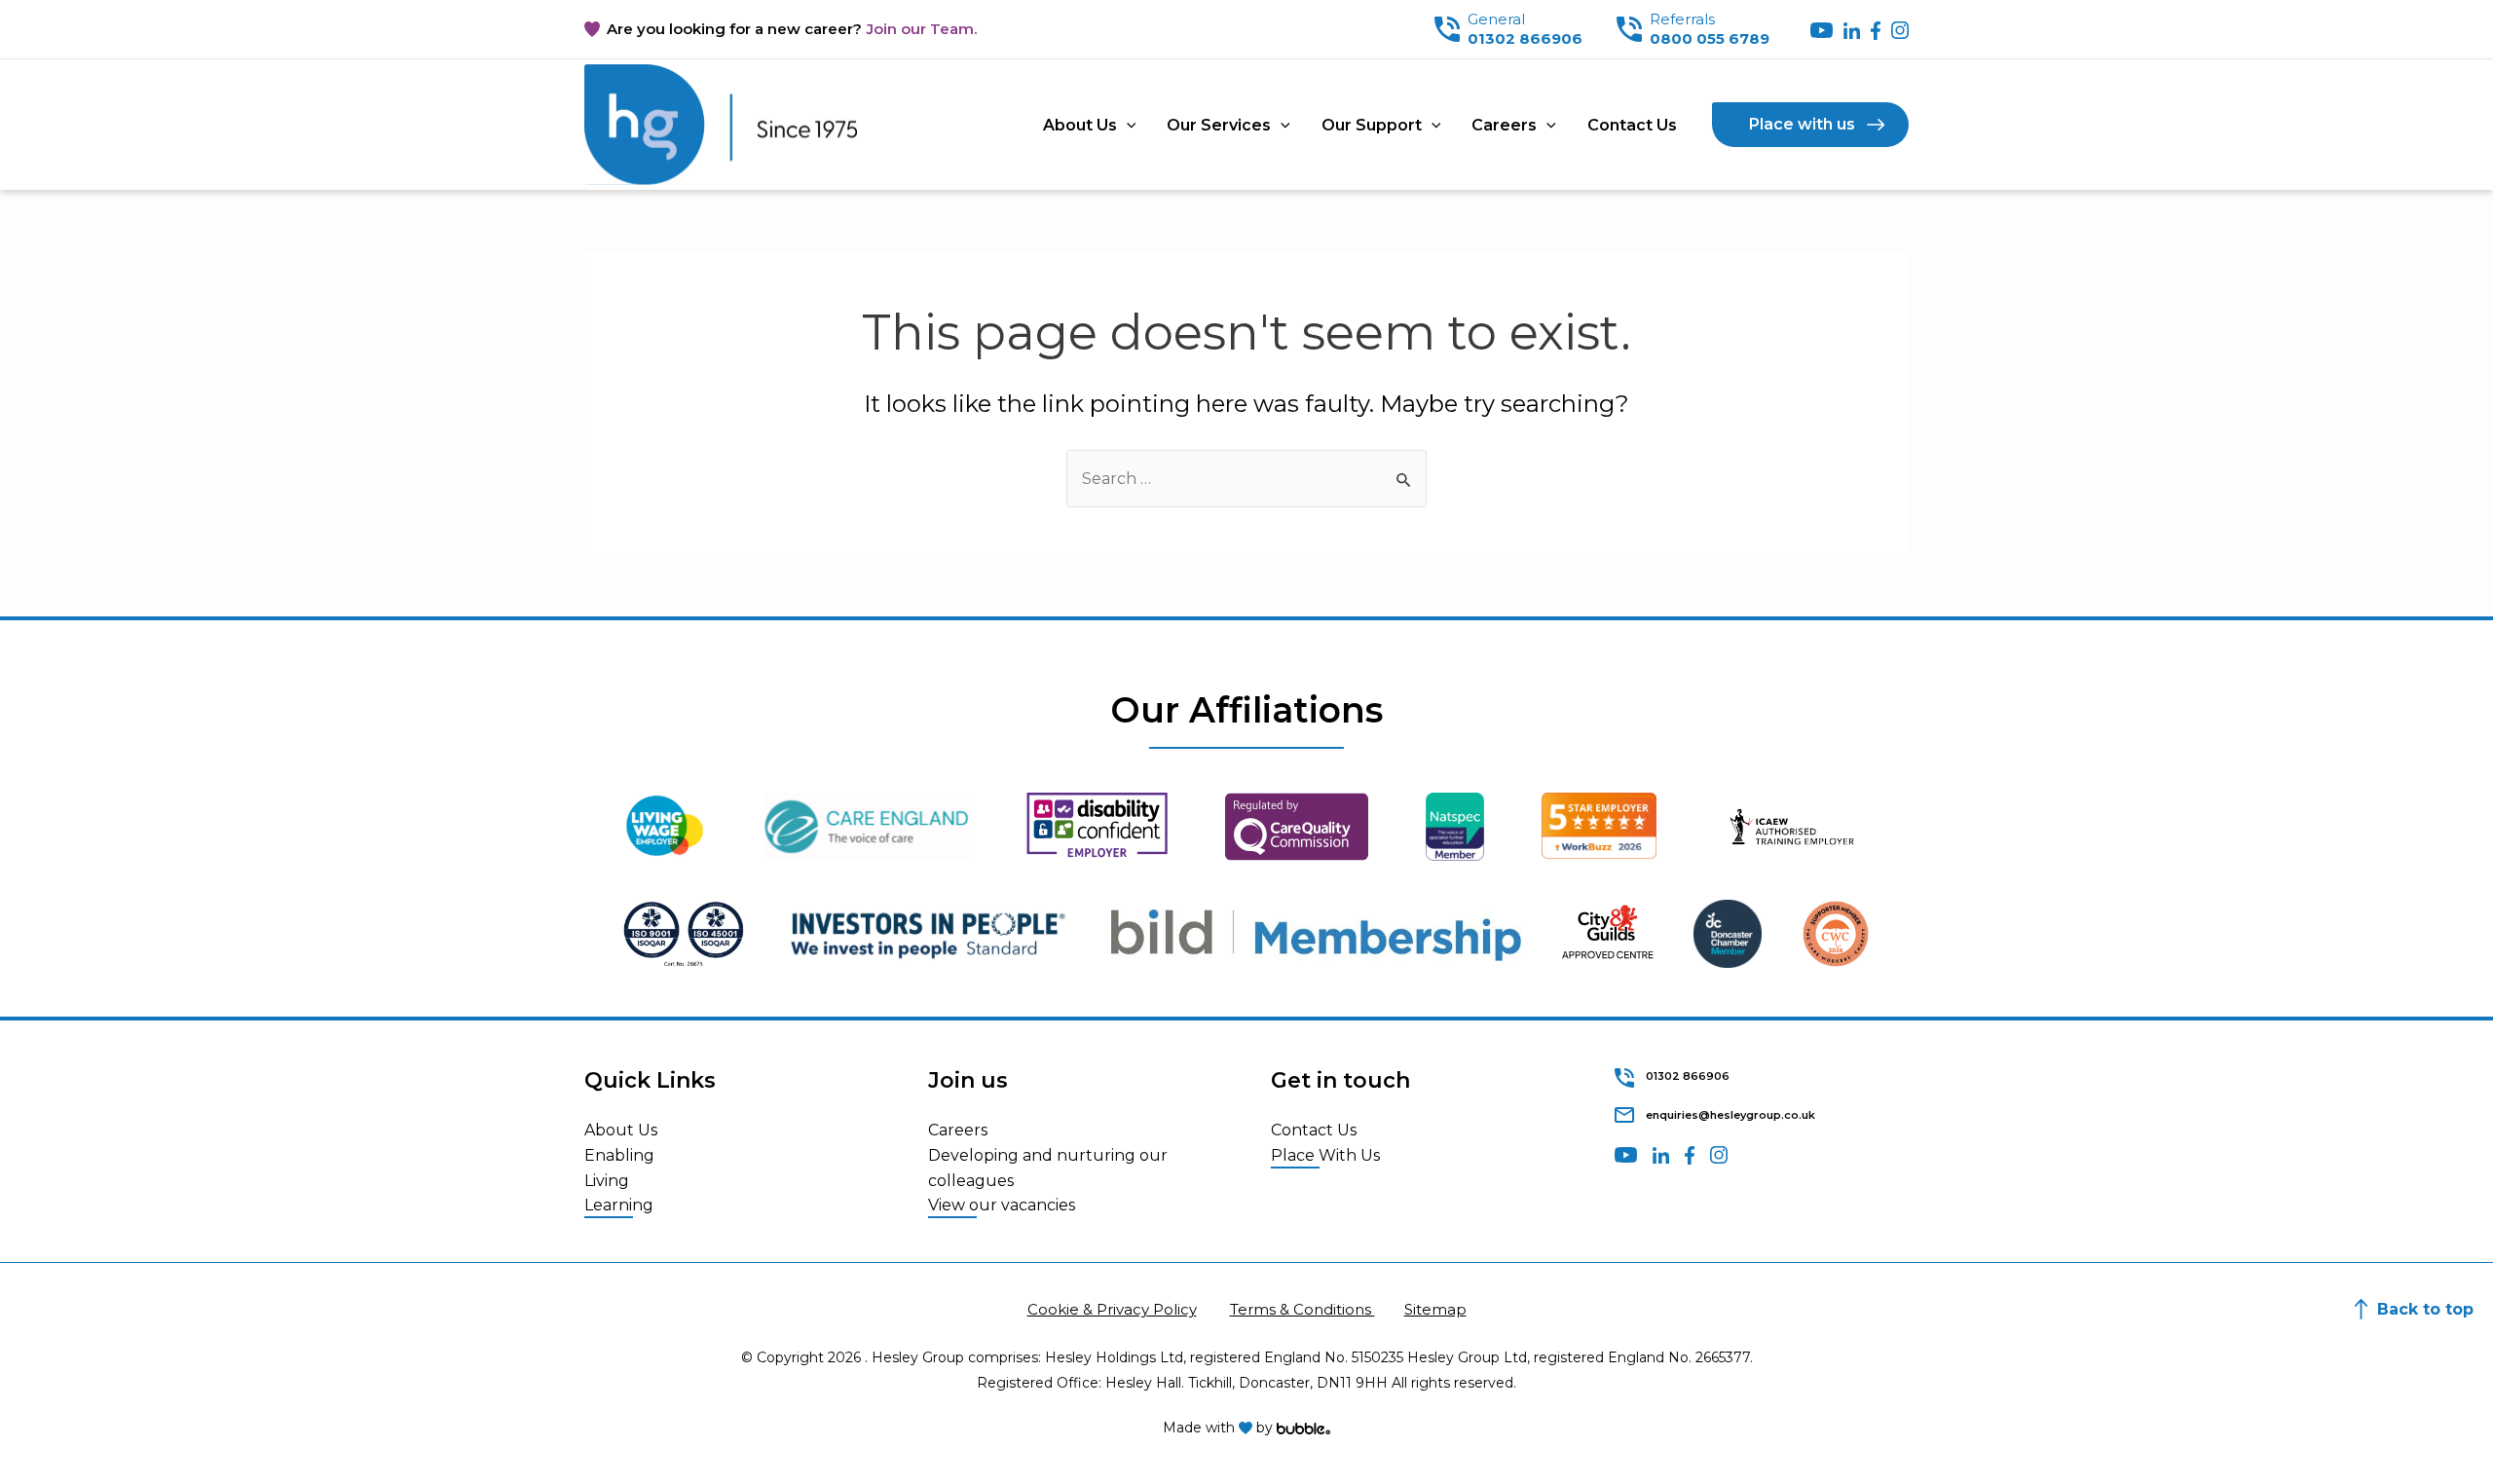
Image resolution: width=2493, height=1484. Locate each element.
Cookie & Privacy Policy (1112, 1309)
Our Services (1219, 125)
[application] (1127, 125)
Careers (1504, 125)
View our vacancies (1002, 1205)
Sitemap (1435, 1309)
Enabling (619, 1155)
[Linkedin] (1854, 29)
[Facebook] (1876, 29)
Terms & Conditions (1302, 1309)
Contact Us (1632, 125)
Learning (619, 1205)
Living (607, 1181)
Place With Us (1325, 1155)
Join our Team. (922, 29)
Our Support (1372, 125)
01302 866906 (1525, 38)
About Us (1080, 125)
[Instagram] (1900, 29)
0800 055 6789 (1710, 38)
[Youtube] (1822, 29)
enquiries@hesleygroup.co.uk (1730, 1115)
